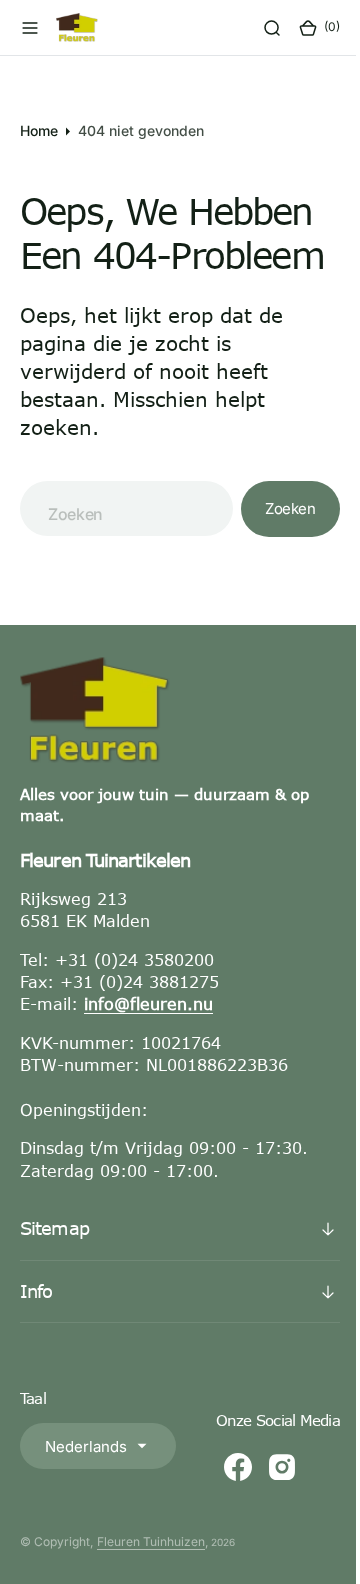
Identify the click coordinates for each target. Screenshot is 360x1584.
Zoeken (276, 508)
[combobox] (119, 508)
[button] (30, 28)
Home (39, 130)
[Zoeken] (257, 28)
